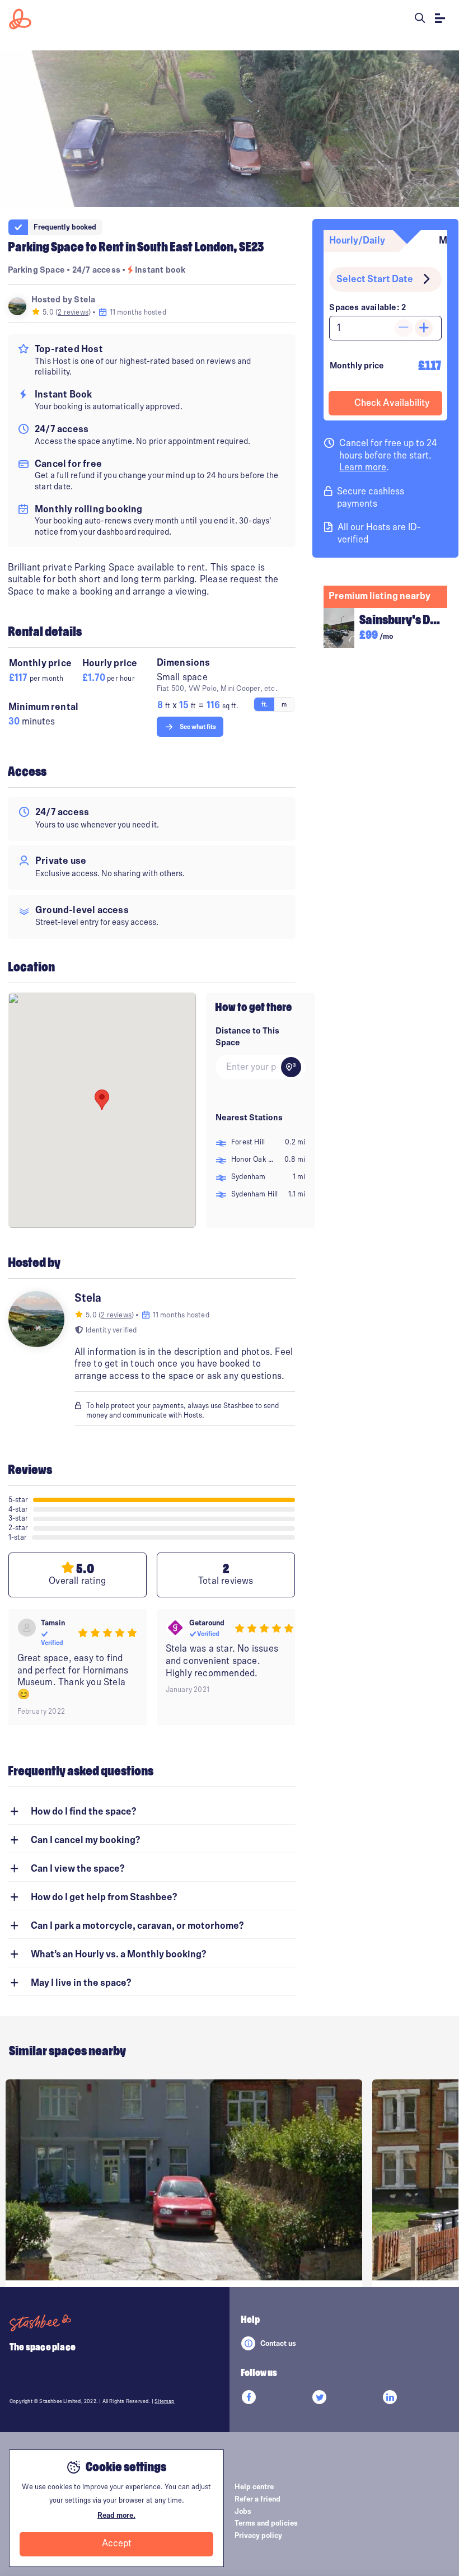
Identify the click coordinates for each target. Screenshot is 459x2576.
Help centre (254, 2487)
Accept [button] (117, 2544)
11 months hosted (137, 312)
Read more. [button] (116, 2516)
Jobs (243, 2512)
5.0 (48, 312)
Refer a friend (257, 2499)
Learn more (363, 467)
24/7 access (97, 270)
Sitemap (164, 2401)
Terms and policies (266, 2523)
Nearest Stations (249, 1118)
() (74, 312)
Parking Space (37, 270)
